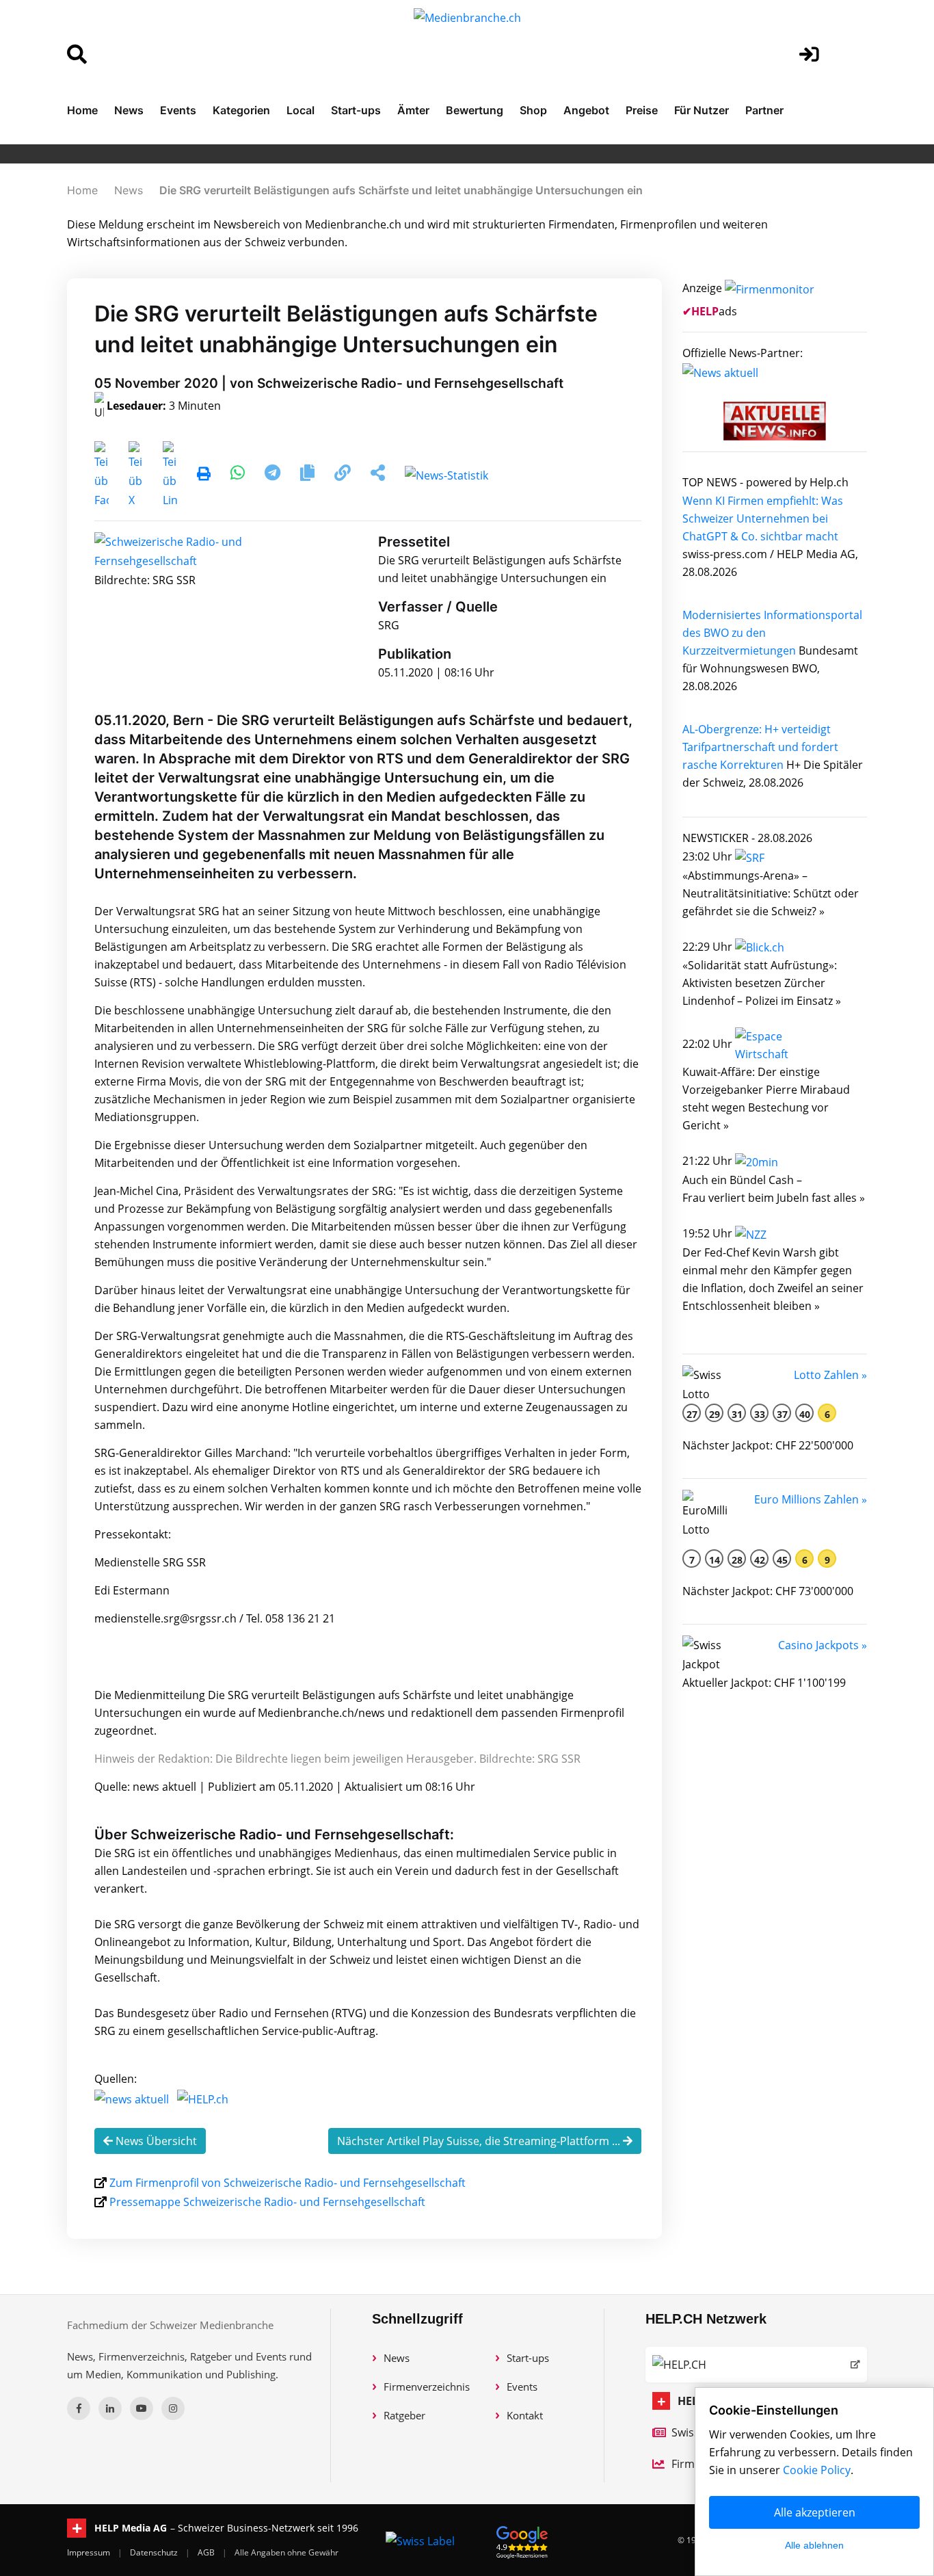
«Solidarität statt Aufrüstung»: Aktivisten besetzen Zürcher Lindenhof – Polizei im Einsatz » (762, 983)
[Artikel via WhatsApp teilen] (239, 475)
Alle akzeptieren (815, 2512)
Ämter (413, 110)
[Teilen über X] (136, 475)
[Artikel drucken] (204, 475)
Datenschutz (155, 2552)
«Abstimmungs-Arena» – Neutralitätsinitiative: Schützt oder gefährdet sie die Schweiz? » (771, 893)
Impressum (90, 2552)
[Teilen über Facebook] (102, 475)
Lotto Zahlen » (830, 1375)
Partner (764, 110)
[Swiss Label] (420, 2540)
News (129, 110)
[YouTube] (142, 2408)
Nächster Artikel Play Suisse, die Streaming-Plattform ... (480, 2141)
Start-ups (356, 110)
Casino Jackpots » (823, 1645)
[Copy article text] (309, 475)
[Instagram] (173, 2408)
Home (82, 110)
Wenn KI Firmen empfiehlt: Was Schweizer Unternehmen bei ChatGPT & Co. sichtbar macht (763, 518)
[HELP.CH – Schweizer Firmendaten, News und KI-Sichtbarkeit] (756, 2365)
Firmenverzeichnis (427, 2387)
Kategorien (241, 110)
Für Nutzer (702, 110)
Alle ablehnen (814, 2545)
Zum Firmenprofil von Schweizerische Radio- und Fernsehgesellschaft (288, 2183)
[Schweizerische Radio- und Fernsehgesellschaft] (180, 551)
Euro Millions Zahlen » (811, 1499)
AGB (207, 2552)
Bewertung (475, 110)
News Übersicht (155, 2141)
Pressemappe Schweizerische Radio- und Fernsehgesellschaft (267, 2202)
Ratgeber (404, 2415)
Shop (533, 110)
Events (178, 110)
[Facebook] (79, 2408)
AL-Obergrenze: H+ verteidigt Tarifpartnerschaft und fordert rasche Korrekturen (760, 747)
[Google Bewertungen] (522, 2540)
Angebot (586, 110)
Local (301, 110)
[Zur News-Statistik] (446, 475)
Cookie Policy (817, 2470)
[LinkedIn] (110, 2408)
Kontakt (525, 2415)
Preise (642, 110)
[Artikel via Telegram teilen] (274, 475)
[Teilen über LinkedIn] (170, 475)
